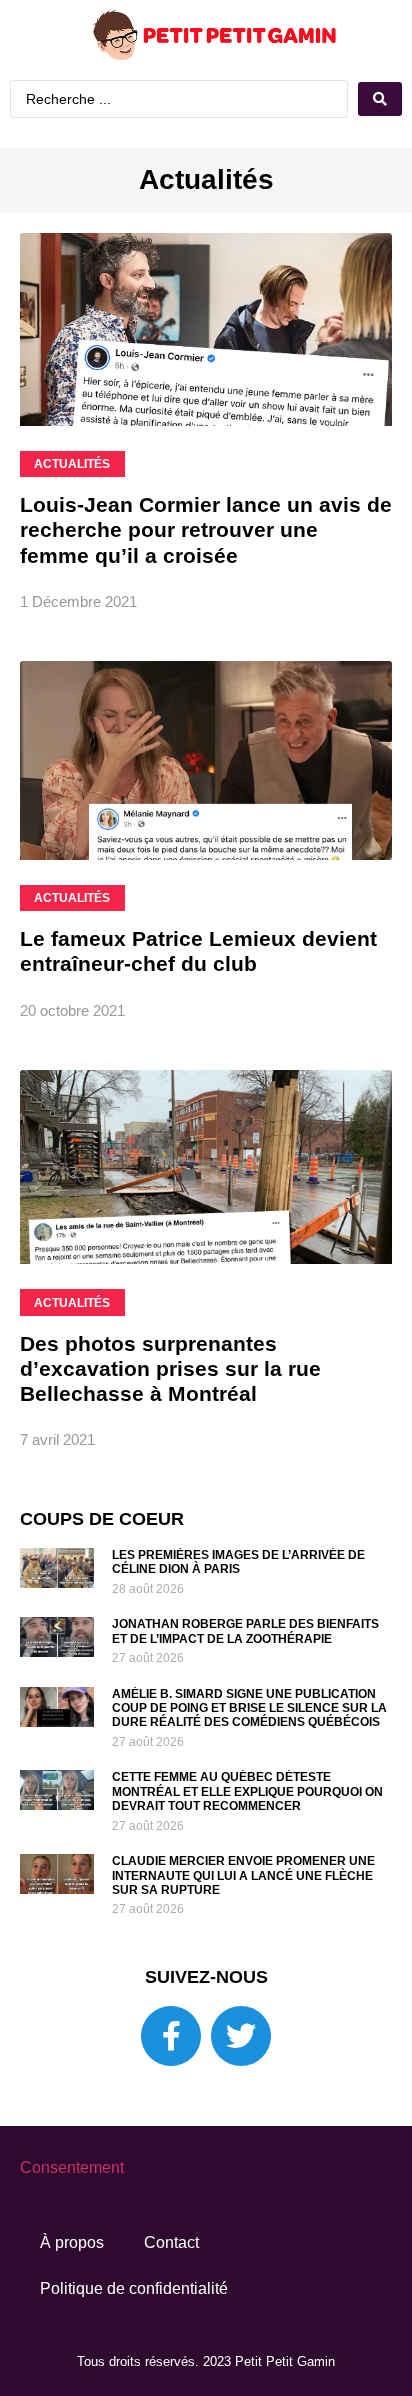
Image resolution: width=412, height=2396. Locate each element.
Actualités (206, 179)
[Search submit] (380, 99)
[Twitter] (241, 2036)
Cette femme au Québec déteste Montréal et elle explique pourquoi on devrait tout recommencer (247, 1791)
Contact (171, 2242)
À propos (72, 2242)
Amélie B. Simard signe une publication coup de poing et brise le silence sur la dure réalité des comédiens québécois (249, 1708)
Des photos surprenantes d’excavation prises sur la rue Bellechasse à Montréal (170, 1368)
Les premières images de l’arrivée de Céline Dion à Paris (238, 1562)
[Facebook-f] (171, 2036)
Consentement (72, 2167)
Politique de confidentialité (134, 2288)
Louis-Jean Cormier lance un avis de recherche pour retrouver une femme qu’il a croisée (206, 529)
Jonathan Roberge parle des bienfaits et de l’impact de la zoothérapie (245, 1631)
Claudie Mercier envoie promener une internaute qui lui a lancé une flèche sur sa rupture (243, 1875)
